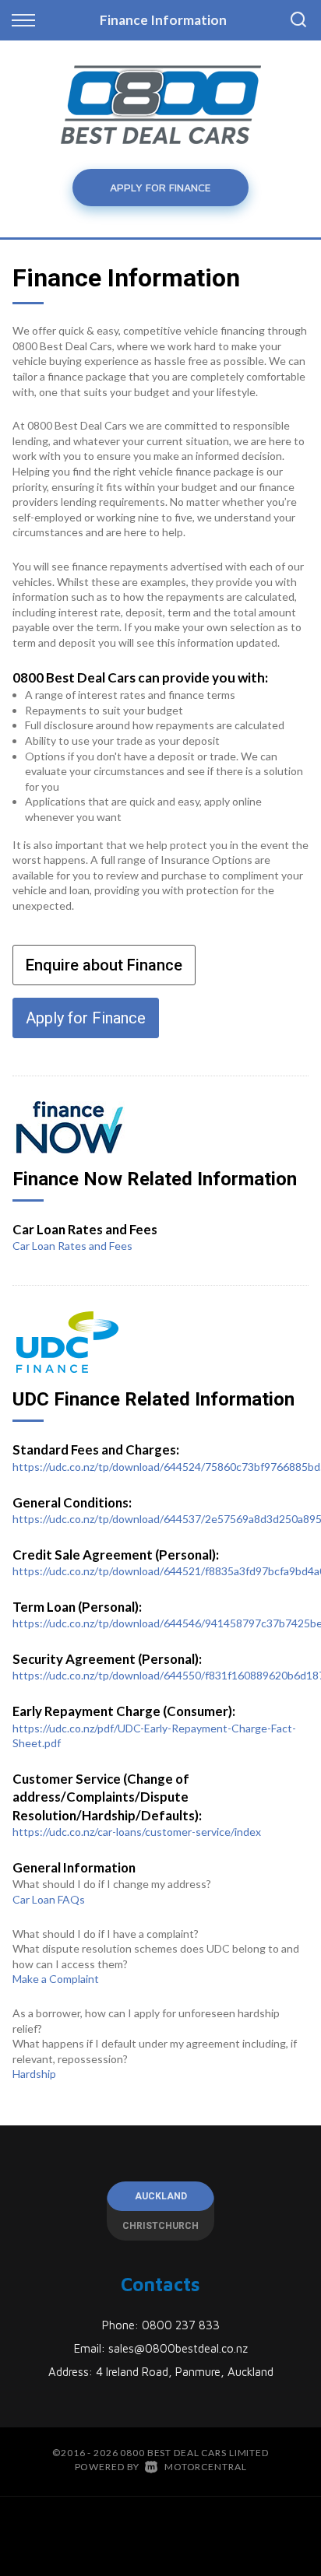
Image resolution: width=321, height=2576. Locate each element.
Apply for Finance (160, 187)
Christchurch (160, 2226)
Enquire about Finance (104, 965)
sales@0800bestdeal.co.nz (178, 2348)
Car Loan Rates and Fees (72, 1246)
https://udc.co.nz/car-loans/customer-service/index (137, 1832)
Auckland (161, 2196)
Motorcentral (205, 2467)
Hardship (34, 2074)
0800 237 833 (181, 2325)
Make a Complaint (56, 1979)
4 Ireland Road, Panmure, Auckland (185, 2372)
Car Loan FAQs (49, 1899)
